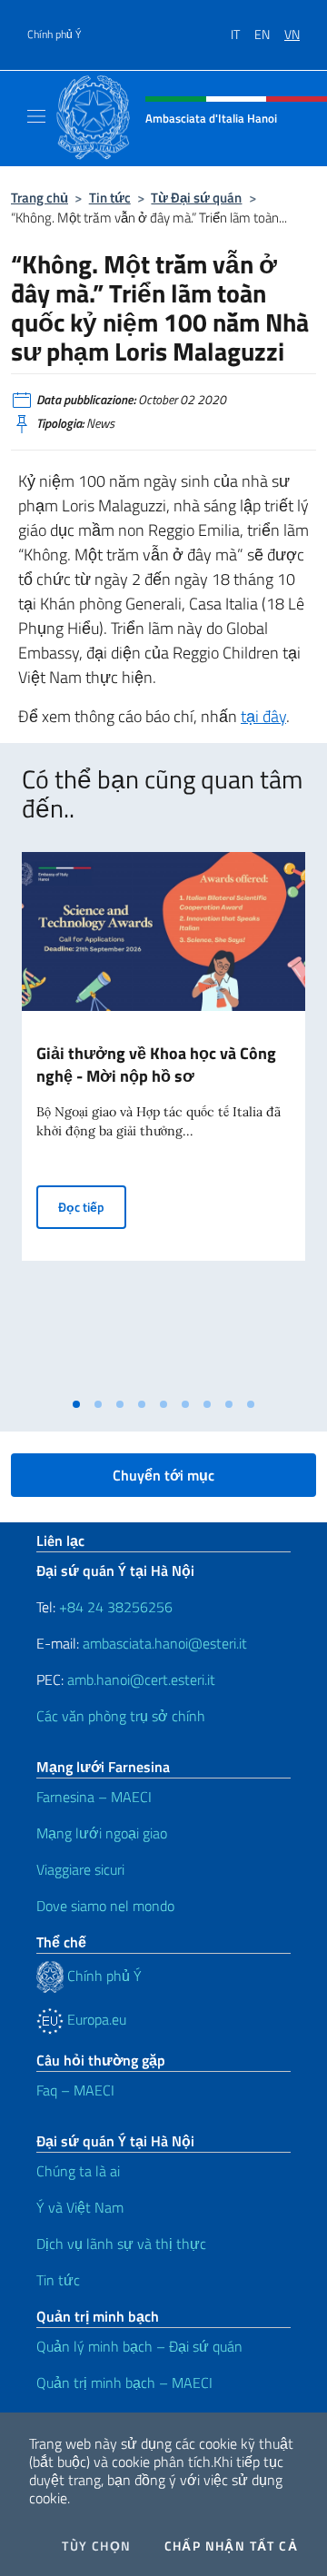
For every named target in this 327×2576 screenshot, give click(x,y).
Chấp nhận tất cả (231, 2546)
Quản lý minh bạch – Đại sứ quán (139, 2346)
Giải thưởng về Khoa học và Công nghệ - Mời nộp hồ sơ (156, 1065)
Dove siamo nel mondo (105, 1906)
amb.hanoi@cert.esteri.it (141, 1679)
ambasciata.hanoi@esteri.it (165, 1643)
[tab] (76, 1404)
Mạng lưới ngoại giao (102, 1833)
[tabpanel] (163, 1120)
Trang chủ (40, 198)
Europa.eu (95, 2019)
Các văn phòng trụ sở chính (121, 1716)
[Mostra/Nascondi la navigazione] (36, 116)
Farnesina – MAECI (94, 1797)
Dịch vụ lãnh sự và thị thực (121, 2244)
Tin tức (110, 198)
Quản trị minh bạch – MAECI (124, 2383)
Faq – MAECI (75, 2090)
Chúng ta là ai (78, 2171)
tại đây (263, 716)
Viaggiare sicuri (80, 1869)
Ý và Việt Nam (80, 2207)
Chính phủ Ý (54, 35)
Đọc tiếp (92, 1206)
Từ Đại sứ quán (196, 198)
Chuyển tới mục (163, 1475)
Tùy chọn (96, 2546)
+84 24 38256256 (116, 1607)
